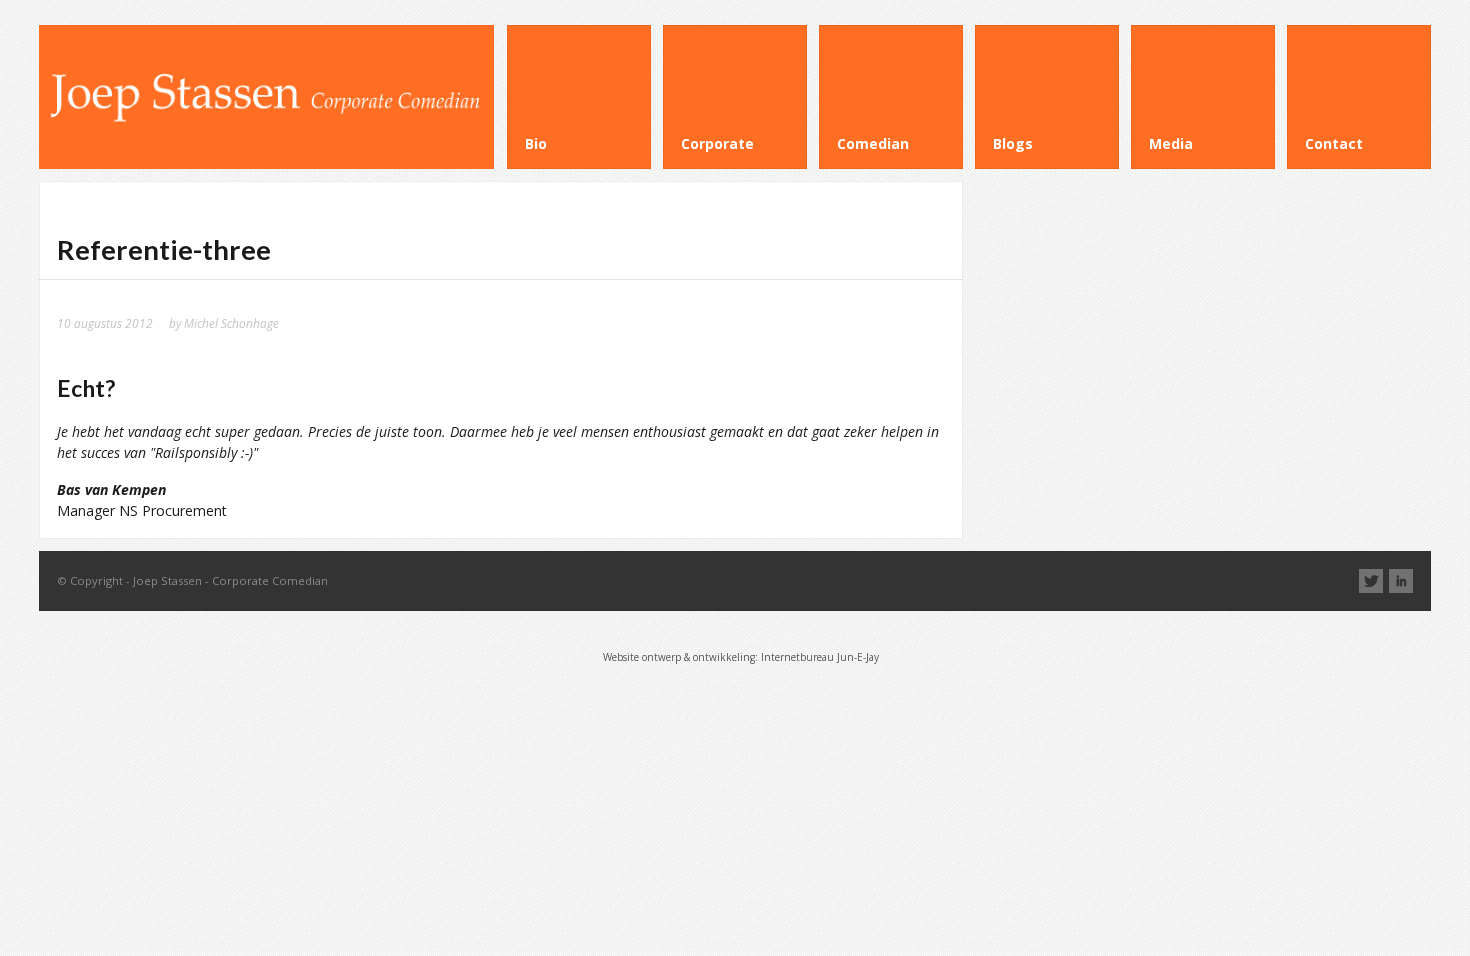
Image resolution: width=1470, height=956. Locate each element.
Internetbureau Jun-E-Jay (820, 657)
